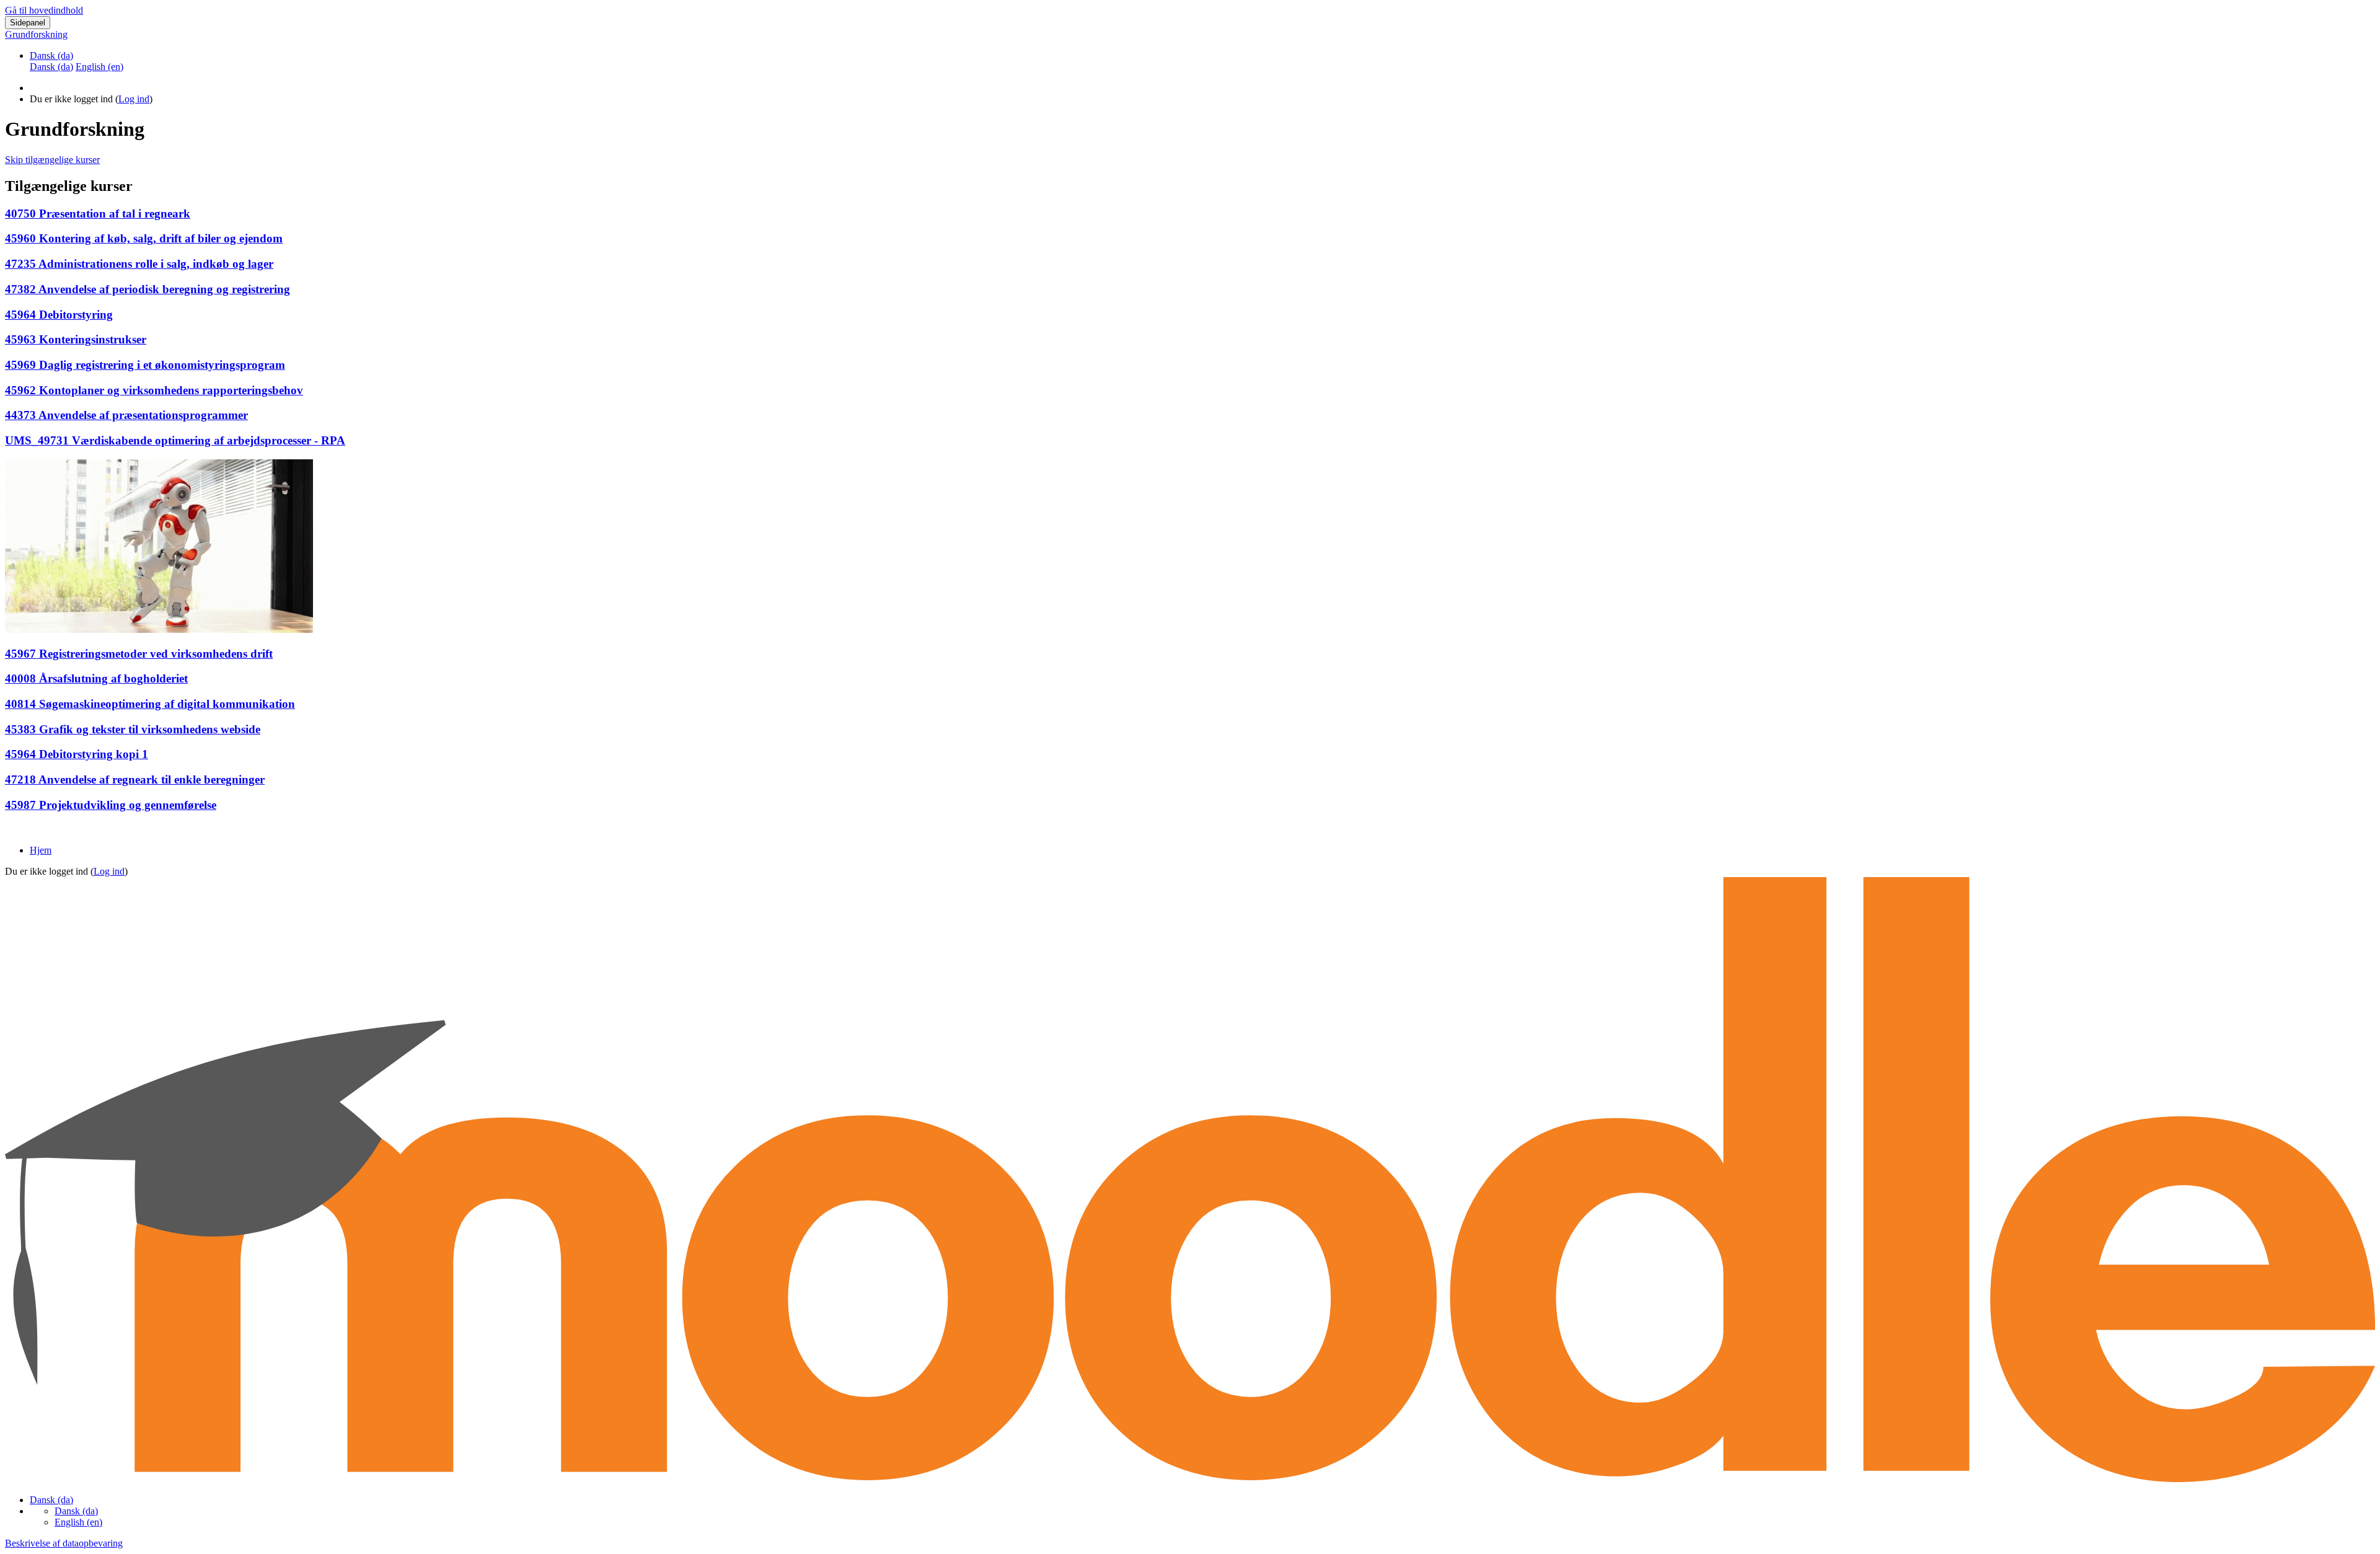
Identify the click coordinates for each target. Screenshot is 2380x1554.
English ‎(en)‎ (78, 1522)
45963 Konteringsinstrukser (76, 339)
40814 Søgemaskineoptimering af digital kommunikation (150, 704)
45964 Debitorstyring (59, 315)
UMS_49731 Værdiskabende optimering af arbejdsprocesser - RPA (175, 440)
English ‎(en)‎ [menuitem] (99, 67)
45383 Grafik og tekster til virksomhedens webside (133, 729)
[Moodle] (1190, 1479)
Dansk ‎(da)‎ (51, 55)
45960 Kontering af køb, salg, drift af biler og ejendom (144, 238)
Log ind (134, 99)
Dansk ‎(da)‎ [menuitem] (51, 67)
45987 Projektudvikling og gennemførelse (111, 805)
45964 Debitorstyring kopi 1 (77, 754)
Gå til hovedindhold (44, 10)
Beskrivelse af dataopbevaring (64, 1543)
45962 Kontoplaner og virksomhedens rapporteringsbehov (154, 390)
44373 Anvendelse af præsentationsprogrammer (126, 415)
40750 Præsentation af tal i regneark (98, 214)
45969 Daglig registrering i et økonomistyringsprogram (145, 365)
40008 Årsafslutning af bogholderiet (96, 678)
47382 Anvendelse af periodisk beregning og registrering (148, 289)
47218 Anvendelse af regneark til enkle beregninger (135, 779)
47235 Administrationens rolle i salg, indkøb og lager (139, 264)
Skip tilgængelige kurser (52, 160)
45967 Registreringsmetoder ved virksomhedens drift (139, 654)
